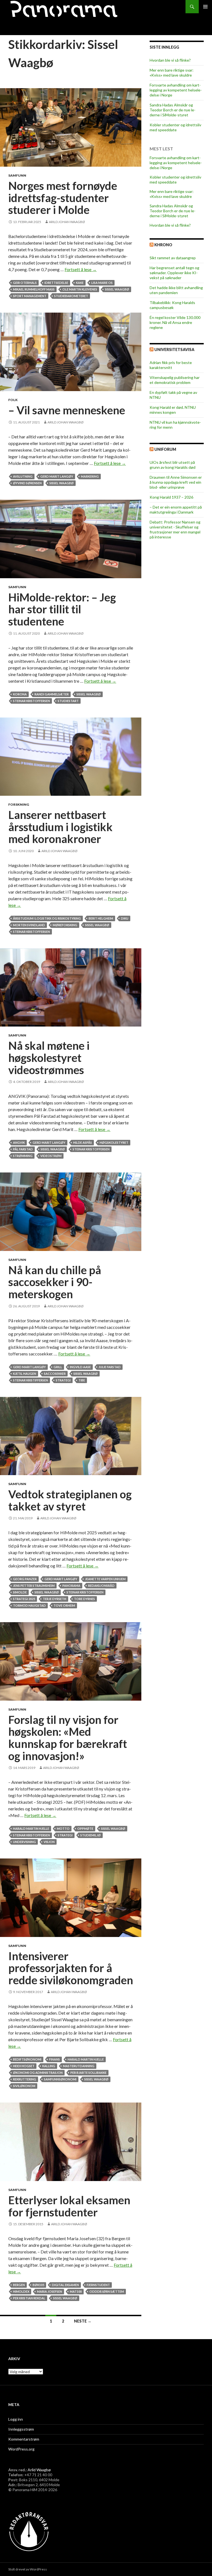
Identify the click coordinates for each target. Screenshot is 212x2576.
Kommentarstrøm (24, 2439)
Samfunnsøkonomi (60, 2079)
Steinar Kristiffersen (31, 1380)
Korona (20, 694)
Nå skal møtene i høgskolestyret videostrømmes (49, 1058)
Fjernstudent (98, 2285)
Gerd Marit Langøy (57, 476)
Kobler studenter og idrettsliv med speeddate (175, 127)
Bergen (19, 2285)
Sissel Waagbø (117, 289)
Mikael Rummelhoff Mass (34, 289)
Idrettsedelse (56, 283)
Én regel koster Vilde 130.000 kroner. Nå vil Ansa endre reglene (175, 322)
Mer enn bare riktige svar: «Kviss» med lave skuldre (172, 73)
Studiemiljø (91, 1835)
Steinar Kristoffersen (31, 701)
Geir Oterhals (25, 283)
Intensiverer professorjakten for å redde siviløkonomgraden (71, 1968)
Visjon (49, 1842)
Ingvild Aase (80, 1367)
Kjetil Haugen (25, 1374)
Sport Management (30, 296)
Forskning (19, 804)
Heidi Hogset (24, 2066)
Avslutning (23, 476)
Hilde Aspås (83, 1142)
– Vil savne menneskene (67, 410)
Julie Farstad (110, 1367)
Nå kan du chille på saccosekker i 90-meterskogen (55, 1282)
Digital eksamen (65, 2285)
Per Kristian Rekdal (29, 2298)
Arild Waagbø (39, 2470)
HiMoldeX (21, 2291)
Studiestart (68, 701)
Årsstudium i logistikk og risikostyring (47, 918)
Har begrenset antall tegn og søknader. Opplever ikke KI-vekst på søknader (174, 273)
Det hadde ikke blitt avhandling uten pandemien (176, 290)
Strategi (63, 1380)
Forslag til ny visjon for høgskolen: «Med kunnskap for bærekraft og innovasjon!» (68, 1738)
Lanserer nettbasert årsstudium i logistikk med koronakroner (60, 827)
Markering (90, 476)
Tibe (82, 1380)
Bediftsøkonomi (27, 2059)
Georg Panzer (25, 1579)
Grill (58, 1367)
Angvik (19, 1142)
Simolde (20, 1592)
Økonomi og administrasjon (38, 2073)
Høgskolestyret (114, 1142)
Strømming (23, 1156)
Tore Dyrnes (84, 1599)
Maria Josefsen (50, 2291)
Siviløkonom (24, 2086)
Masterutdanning (79, 2066)
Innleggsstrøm (21, 2429)
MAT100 (76, 2291)
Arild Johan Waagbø (67, 222)
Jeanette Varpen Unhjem (105, 1579)
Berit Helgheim (101, 918)
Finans (55, 2059)
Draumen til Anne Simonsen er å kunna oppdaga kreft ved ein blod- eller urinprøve (176, 482)
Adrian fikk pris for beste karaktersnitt (171, 365)
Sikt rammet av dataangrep (173, 258)
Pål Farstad (23, 1149)
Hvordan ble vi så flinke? (170, 60)
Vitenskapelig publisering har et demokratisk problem (175, 380)
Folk (13, 400)
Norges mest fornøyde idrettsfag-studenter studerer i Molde (63, 198)
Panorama (71, 1586)
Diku (125, 918)
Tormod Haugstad (29, 1605)
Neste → (83, 2321)
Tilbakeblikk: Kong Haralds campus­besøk (172, 305)
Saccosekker (55, 1374)
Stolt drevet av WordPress (28, 2569)
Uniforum (165, 449)
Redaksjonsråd (101, 1586)
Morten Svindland (29, 925)
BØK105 (38, 2285)
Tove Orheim (64, 1605)
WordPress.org (21, 2449)
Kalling (49, 2066)
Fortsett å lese (81, 269)
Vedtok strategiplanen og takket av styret (70, 1500)
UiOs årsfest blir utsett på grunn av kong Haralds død (173, 465)
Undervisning (24, 1842)
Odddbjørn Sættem (107, 2291)
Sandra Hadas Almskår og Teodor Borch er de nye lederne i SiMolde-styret (173, 110)
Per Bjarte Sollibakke (88, 2073)
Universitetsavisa (174, 350)
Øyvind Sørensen (27, 483)
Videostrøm (51, 1156)
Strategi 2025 (24, 1599)
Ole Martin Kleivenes (80, 289)
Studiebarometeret (71, 296)
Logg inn (16, 2419)
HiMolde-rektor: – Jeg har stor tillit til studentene (62, 609)
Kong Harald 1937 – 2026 (171, 497)
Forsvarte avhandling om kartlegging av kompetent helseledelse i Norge (176, 90)
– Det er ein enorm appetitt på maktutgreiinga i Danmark (176, 510)
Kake (80, 283)
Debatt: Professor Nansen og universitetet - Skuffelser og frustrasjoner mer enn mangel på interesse (175, 529)
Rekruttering (25, 2079)
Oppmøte (85, 1828)
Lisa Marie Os (102, 283)
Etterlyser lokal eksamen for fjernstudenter (69, 2206)
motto (63, 1828)
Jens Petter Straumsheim (34, 1586)
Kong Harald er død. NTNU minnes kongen (173, 410)
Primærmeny (205, 7)
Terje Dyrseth (55, 1599)
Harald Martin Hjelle (31, 1828)
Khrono (163, 245)
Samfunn (17, 175)
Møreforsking (65, 925)
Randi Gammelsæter (52, 694)
